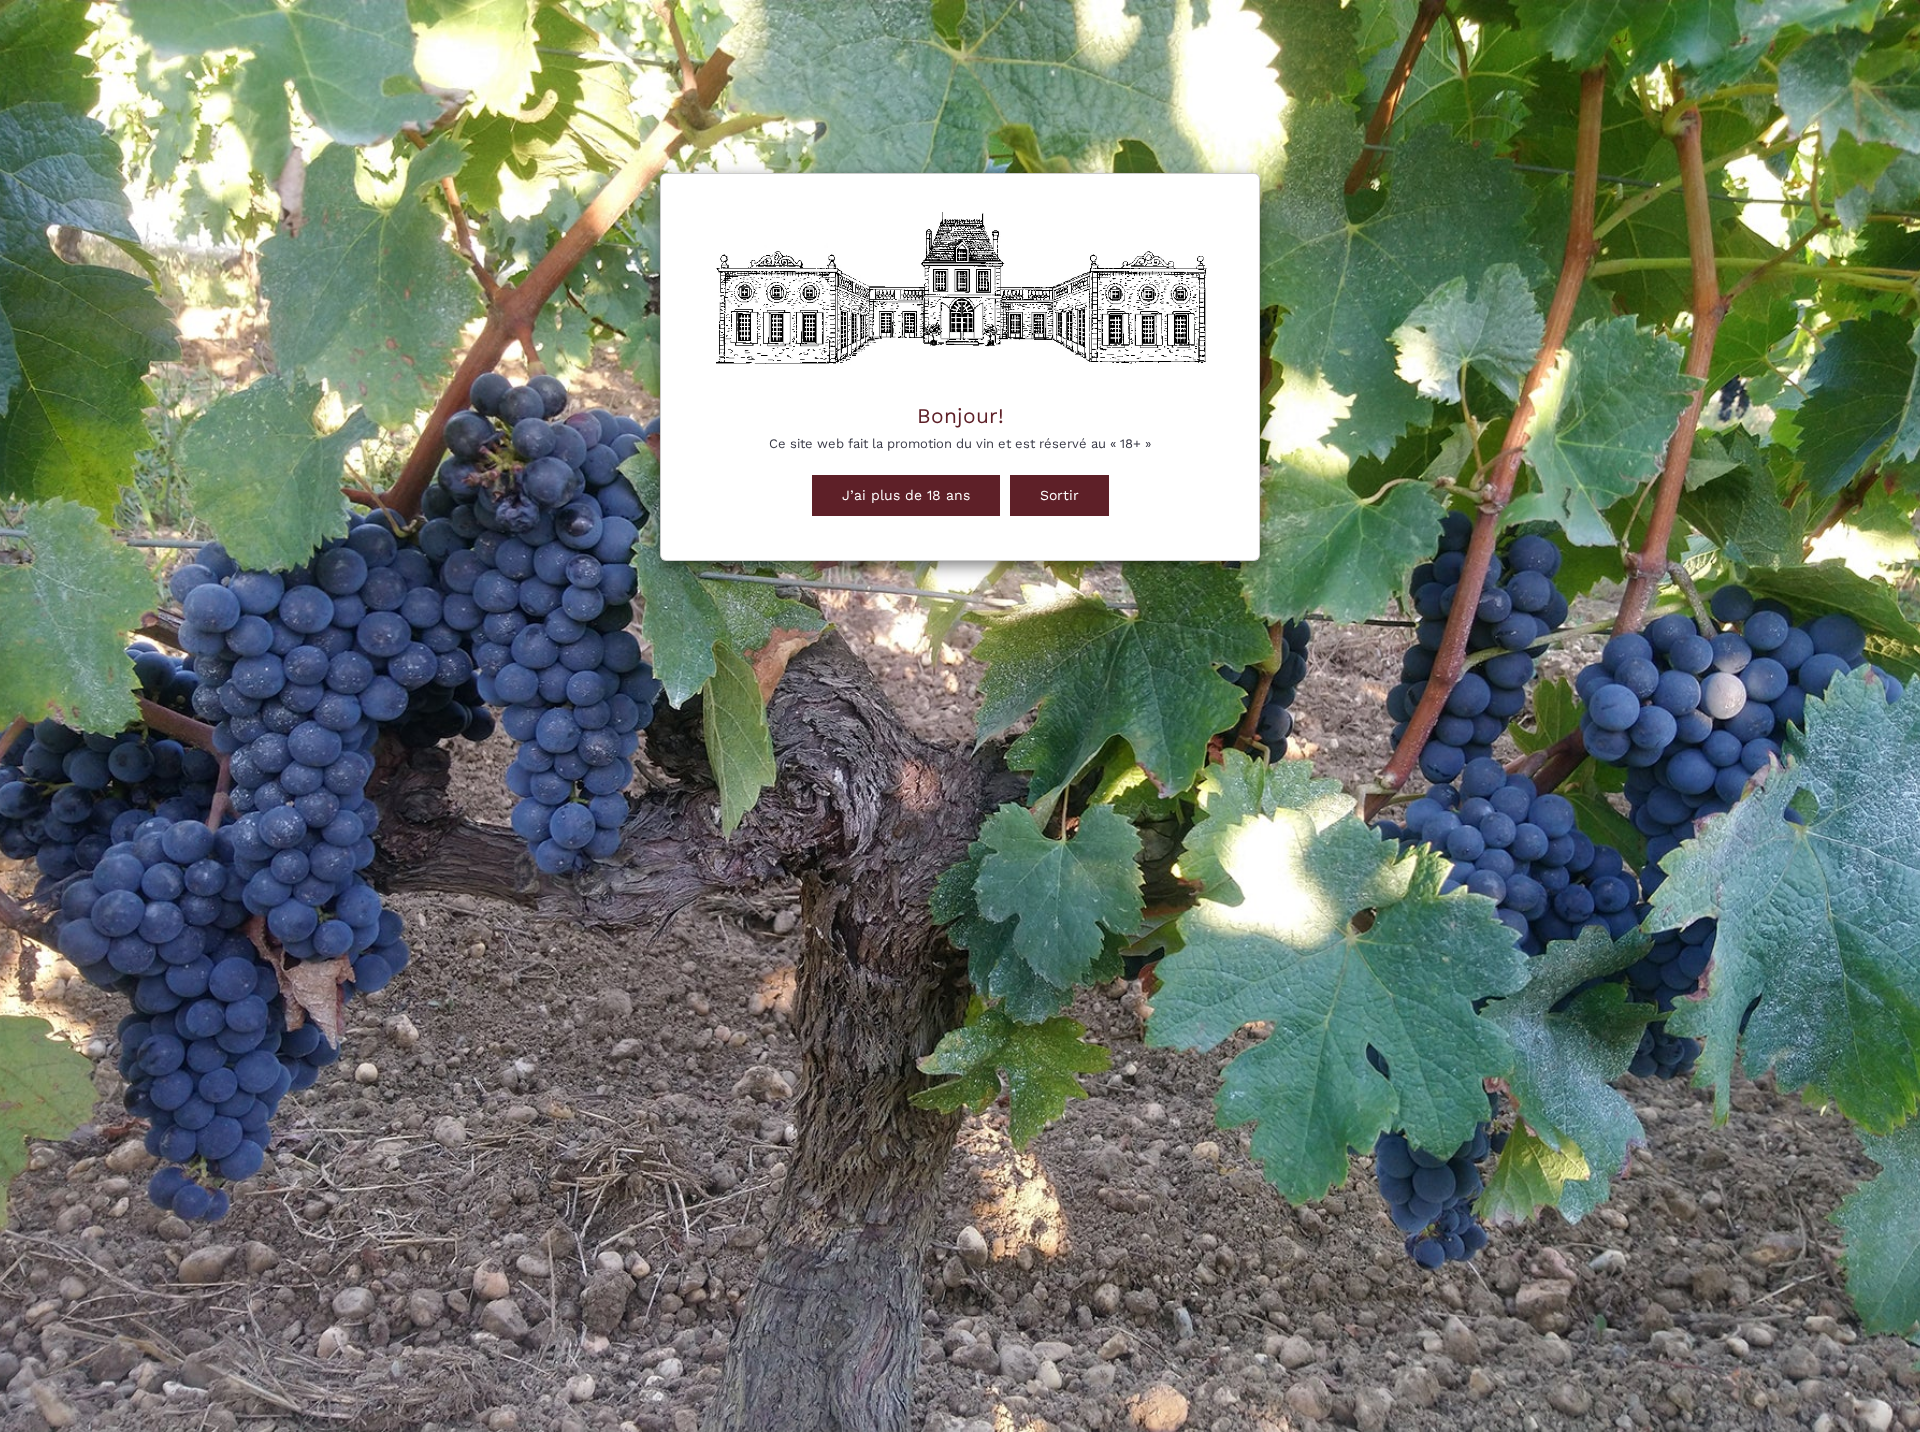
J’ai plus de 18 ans (906, 495)
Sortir (1059, 495)
